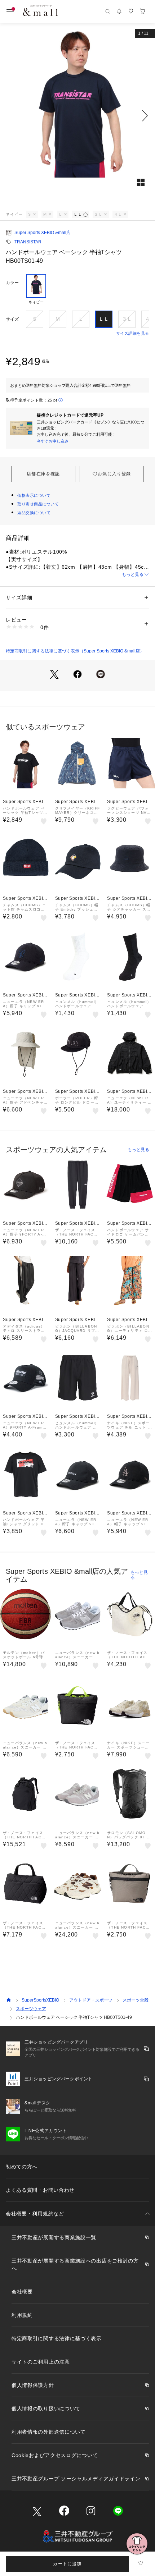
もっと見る (133, 574)
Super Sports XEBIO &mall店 (43, 233)
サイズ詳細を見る (133, 333)
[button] (77, 116)
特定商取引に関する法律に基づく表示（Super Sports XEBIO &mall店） (75, 651)
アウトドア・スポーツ (91, 2000)
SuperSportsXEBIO (40, 2000)
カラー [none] (12, 283)
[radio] (36, 289)
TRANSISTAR (28, 242)
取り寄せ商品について (38, 504)
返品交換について (34, 513)
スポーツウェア (31, 2009)
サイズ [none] (12, 319)
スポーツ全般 (136, 2000)
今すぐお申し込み (53, 441)
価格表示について (34, 495)
